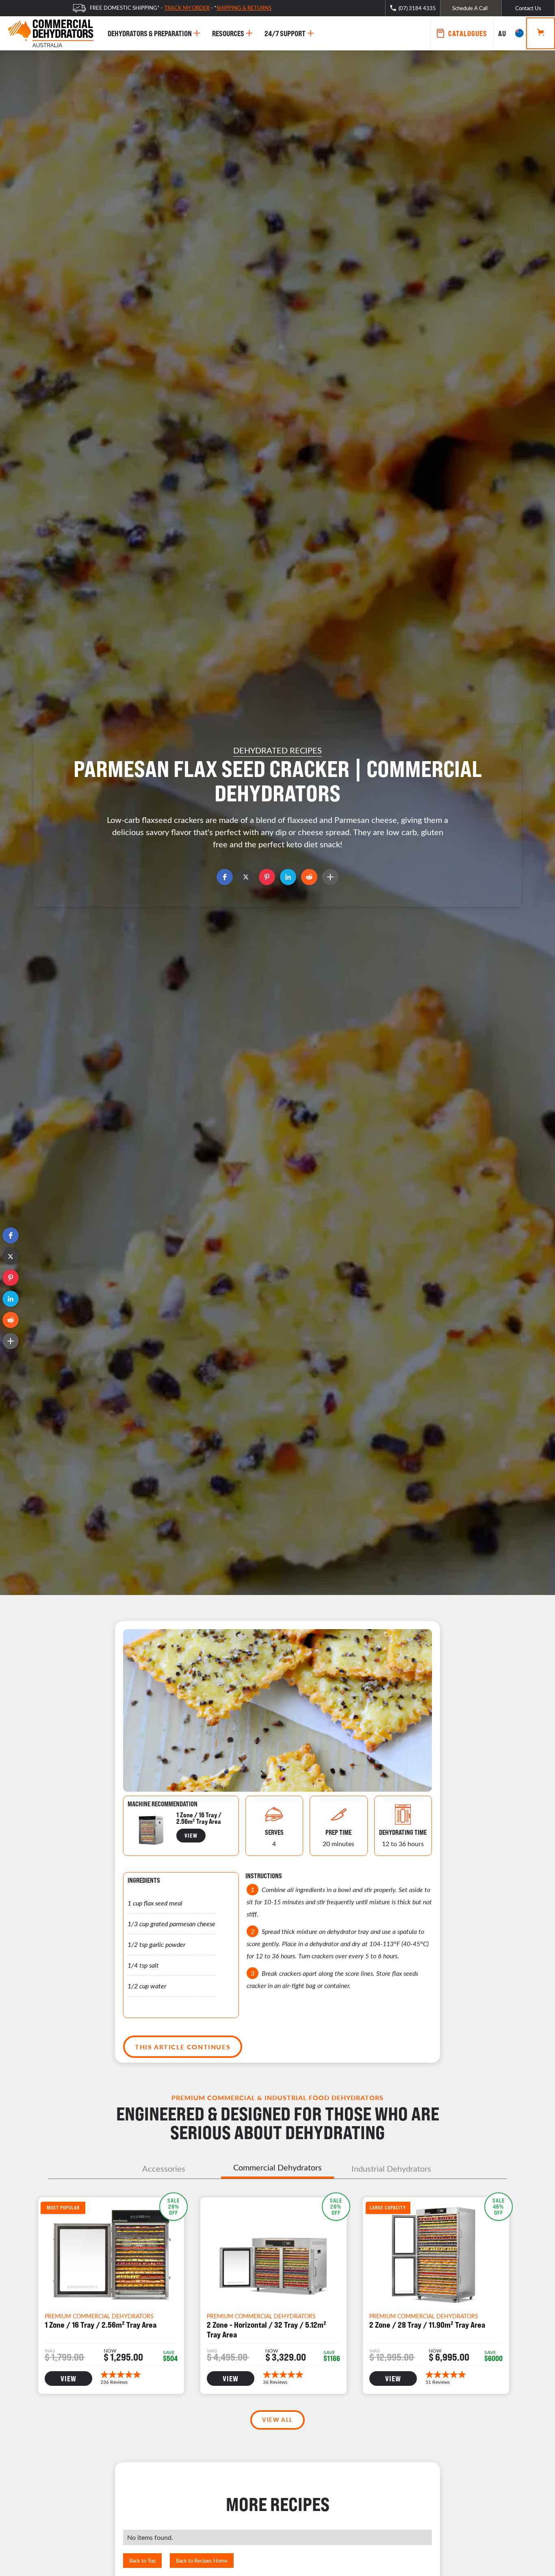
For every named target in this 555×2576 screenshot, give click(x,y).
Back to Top (142, 2560)
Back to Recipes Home (202, 2560)
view (191, 1835)
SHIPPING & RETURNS (244, 8)
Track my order (187, 8)
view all (277, 2420)
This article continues (183, 2047)
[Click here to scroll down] (277, 892)
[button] (11, 1235)
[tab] (164, 2168)
